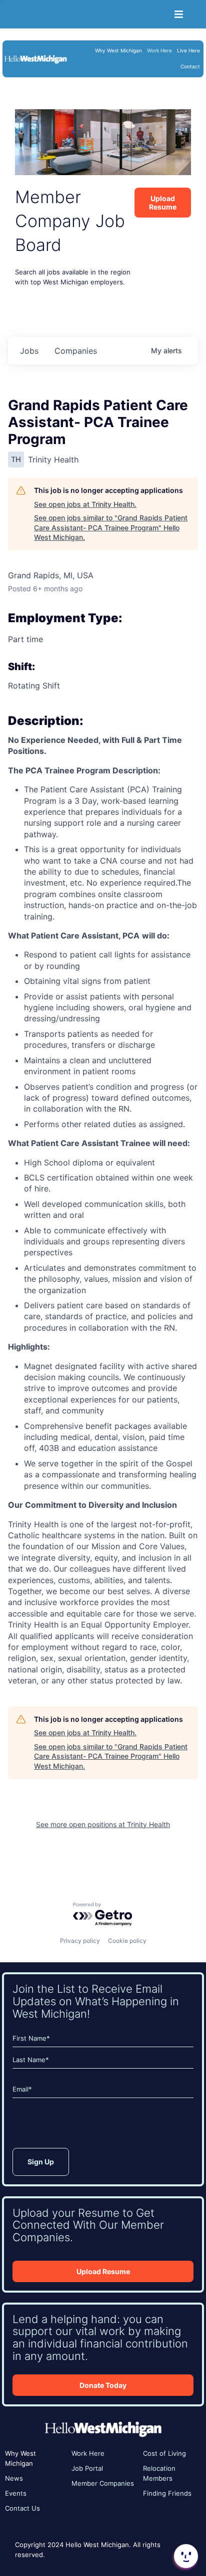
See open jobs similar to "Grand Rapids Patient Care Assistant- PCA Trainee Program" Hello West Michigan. (111, 527)
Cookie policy (127, 1941)
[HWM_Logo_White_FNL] (35, 57)
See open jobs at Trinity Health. (85, 504)
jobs (29, 351)
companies (76, 351)
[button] (185, 2556)
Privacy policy (80, 1941)
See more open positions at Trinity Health (103, 1824)
